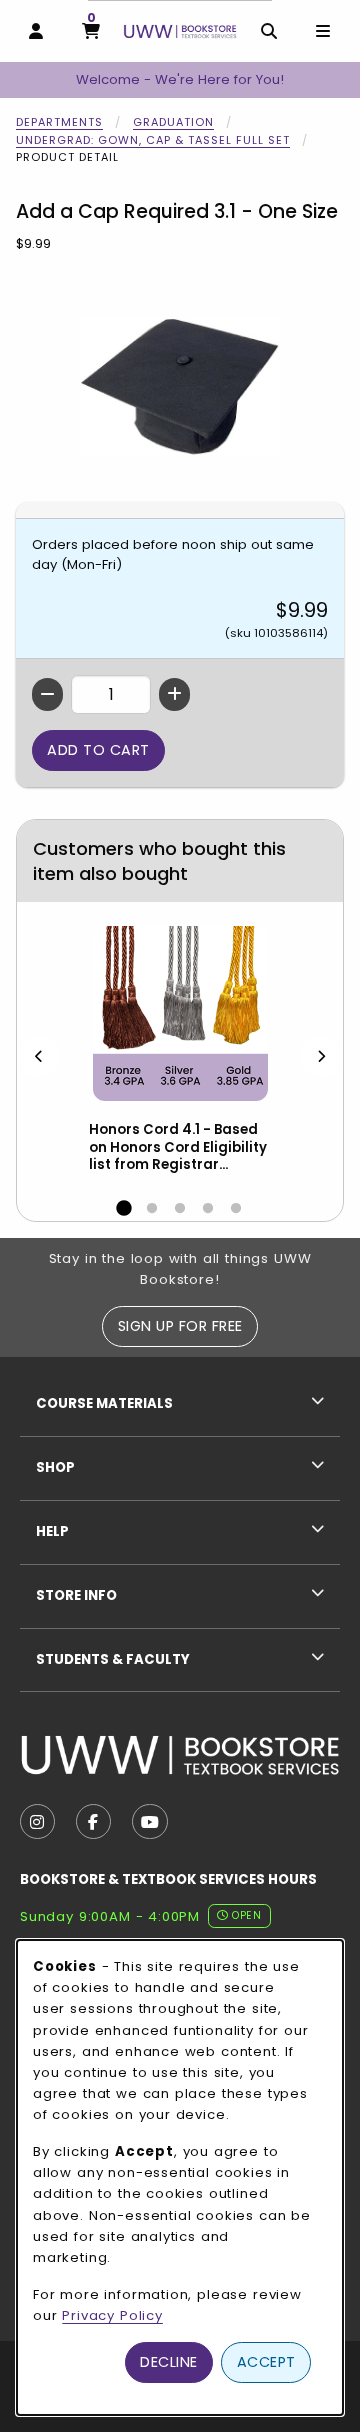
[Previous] (39, 1055)
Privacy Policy (112, 2315)
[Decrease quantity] (47, 694)
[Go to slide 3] (180, 1209)
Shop (55, 1467)
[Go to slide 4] (208, 1209)
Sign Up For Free (180, 1326)
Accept (266, 2362)
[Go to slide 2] (152, 1209)
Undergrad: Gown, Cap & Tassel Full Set (153, 140)
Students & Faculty (113, 1659)
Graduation (173, 122)
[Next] (321, 1055)
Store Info (76, 1595)
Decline (169, 2362)
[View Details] (180, 1013)
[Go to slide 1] (124, 1209)
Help (52, 1531)
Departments (59, 122)
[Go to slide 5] (236, 1209)
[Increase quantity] (174, 694)
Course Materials (104, 1403)
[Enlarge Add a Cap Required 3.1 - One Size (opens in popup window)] (180, 386)
